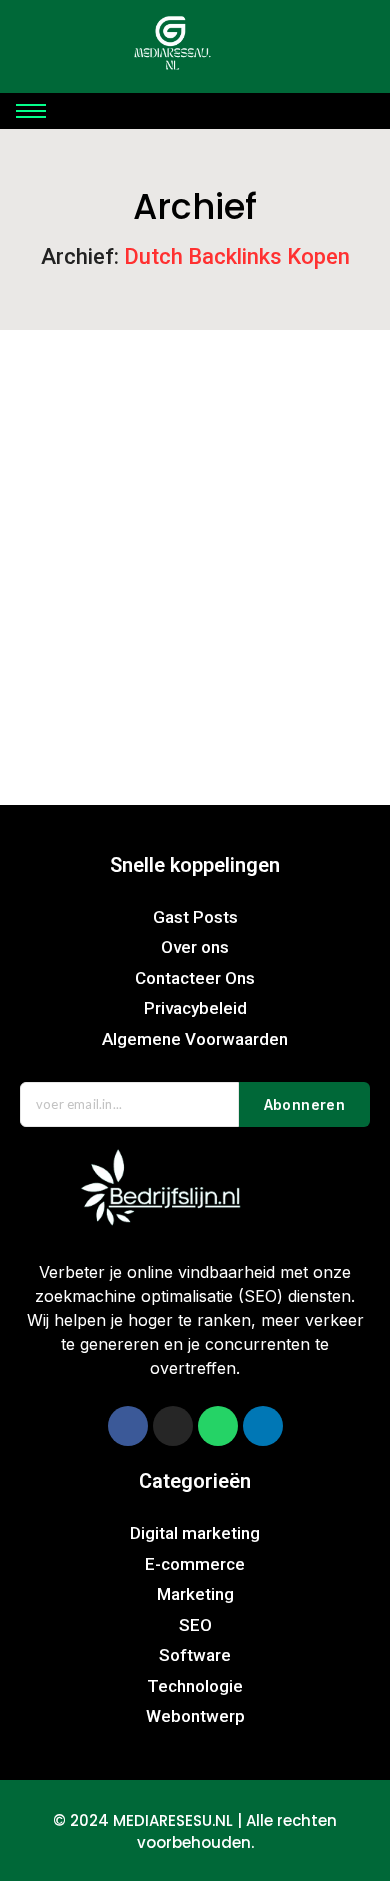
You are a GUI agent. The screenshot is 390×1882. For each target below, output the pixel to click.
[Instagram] (173, 1426)
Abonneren (305, 1104)
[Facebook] (128, 1426)
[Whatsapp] (218, 1426)
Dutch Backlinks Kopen (110, 657)
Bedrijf (47, 597)
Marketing (279, 597)
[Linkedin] (263, 1426)
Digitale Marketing (157, 597)
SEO (38, 623)
